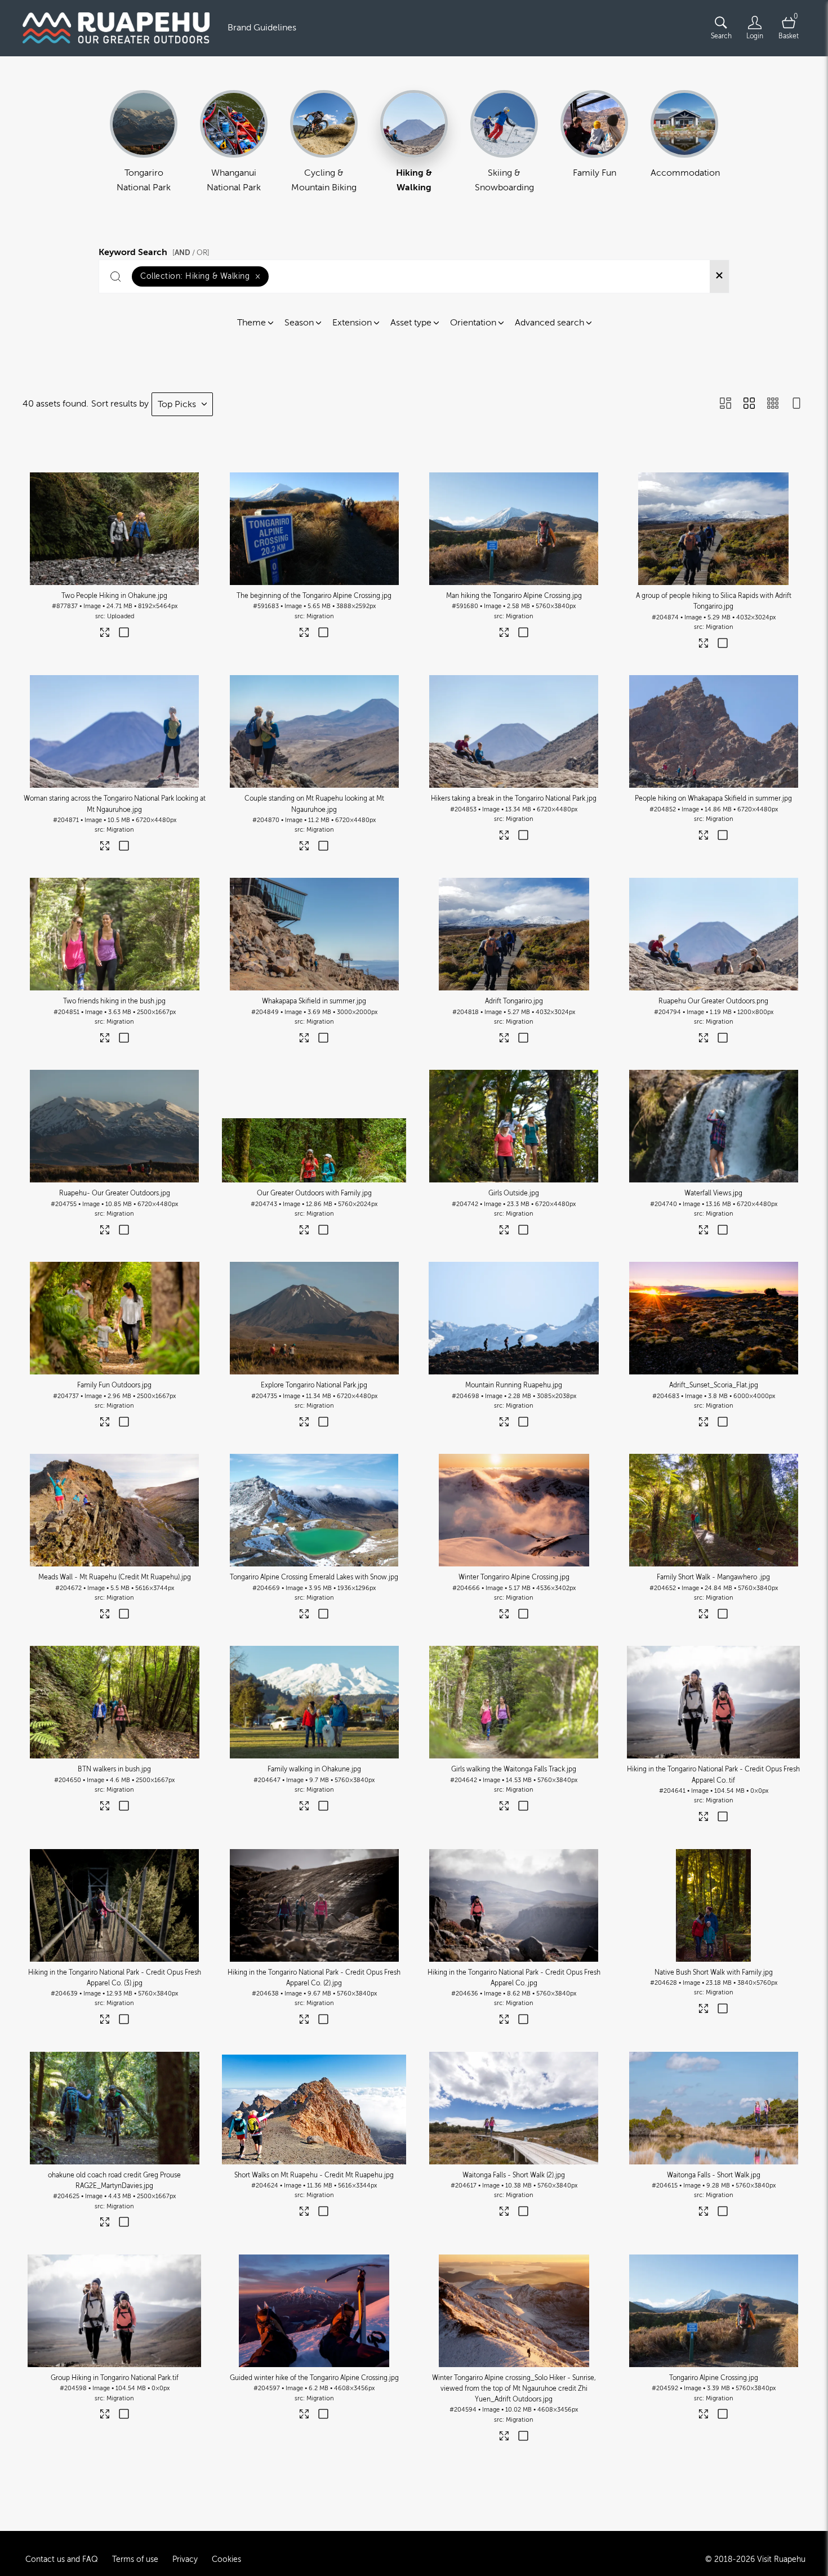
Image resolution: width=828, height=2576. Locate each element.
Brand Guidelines (262, 28)
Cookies (226, 2559)
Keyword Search (154, 251)
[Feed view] (796, 404)
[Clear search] (719, 276)
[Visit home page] (116, 28)
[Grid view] (749, 404)
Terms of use (135, 2559)
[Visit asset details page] (105, 635)
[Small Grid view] (773, 404)
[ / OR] (191, 253)
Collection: (200, 276)
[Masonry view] (725, 404)
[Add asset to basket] (124, 633)
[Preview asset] (115, 529)
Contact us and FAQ (62, 2559)
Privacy (185, 2559)
